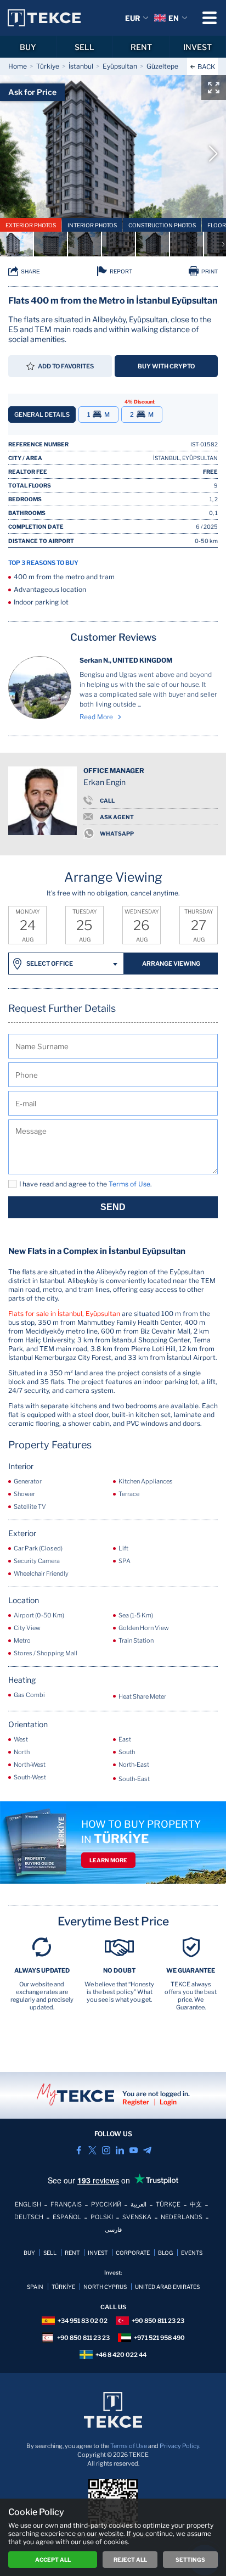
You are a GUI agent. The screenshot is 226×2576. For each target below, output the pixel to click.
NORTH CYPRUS (105, 2287)
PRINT (210, 271)
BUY (28, 47)
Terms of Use (129, 2446)
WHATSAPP (117, 833)
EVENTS (192, 2253)
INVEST (197, 47)
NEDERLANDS (182, 2217)
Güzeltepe (162, 66)
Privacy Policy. (180, 2446)
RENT (141, 47)
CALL (107, 800)
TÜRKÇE (168, 2204)
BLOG (165, 2253)
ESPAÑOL (67, 2217)
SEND (113, 1207)
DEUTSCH (29, 2217)
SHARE (30, 271)
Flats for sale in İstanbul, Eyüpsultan (64, 1314)
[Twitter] (92, 2150)
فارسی (113, 2230)
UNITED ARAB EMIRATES (167, 2287)
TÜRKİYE (63, 2287)
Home (18, 66)
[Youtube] (134, 2150)
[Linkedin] (120, 2150)
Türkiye (48, 66)
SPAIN (35, 2287)
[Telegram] (147, 2150)
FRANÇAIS (66, 2204)
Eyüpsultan (120, 66)
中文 (196, 2204)
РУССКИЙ (106, 2204)
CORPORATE (133, 2253)
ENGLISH (28, 2204)
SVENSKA (137, 2217)
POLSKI (102, 2217)
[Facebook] (79, 2150)
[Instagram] (106, 2150)
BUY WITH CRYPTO (166, 366)
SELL (84, 47)
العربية (139, 2204)
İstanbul (81, 66)
